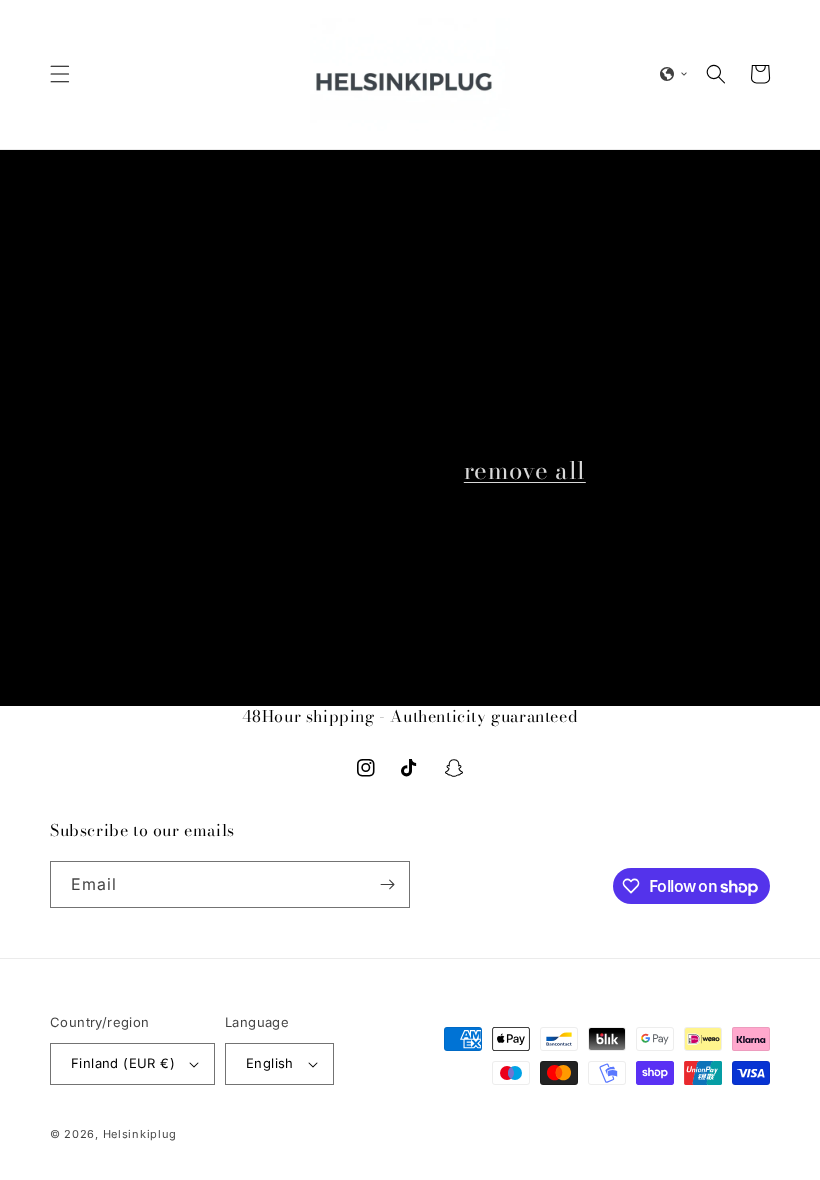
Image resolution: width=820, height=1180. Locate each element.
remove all (525, 470)
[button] (60, 74)
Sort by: (458, 308)
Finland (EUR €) (123, 1063)
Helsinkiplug (140, 1134)
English (270, 1063)
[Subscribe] (387, 884)
